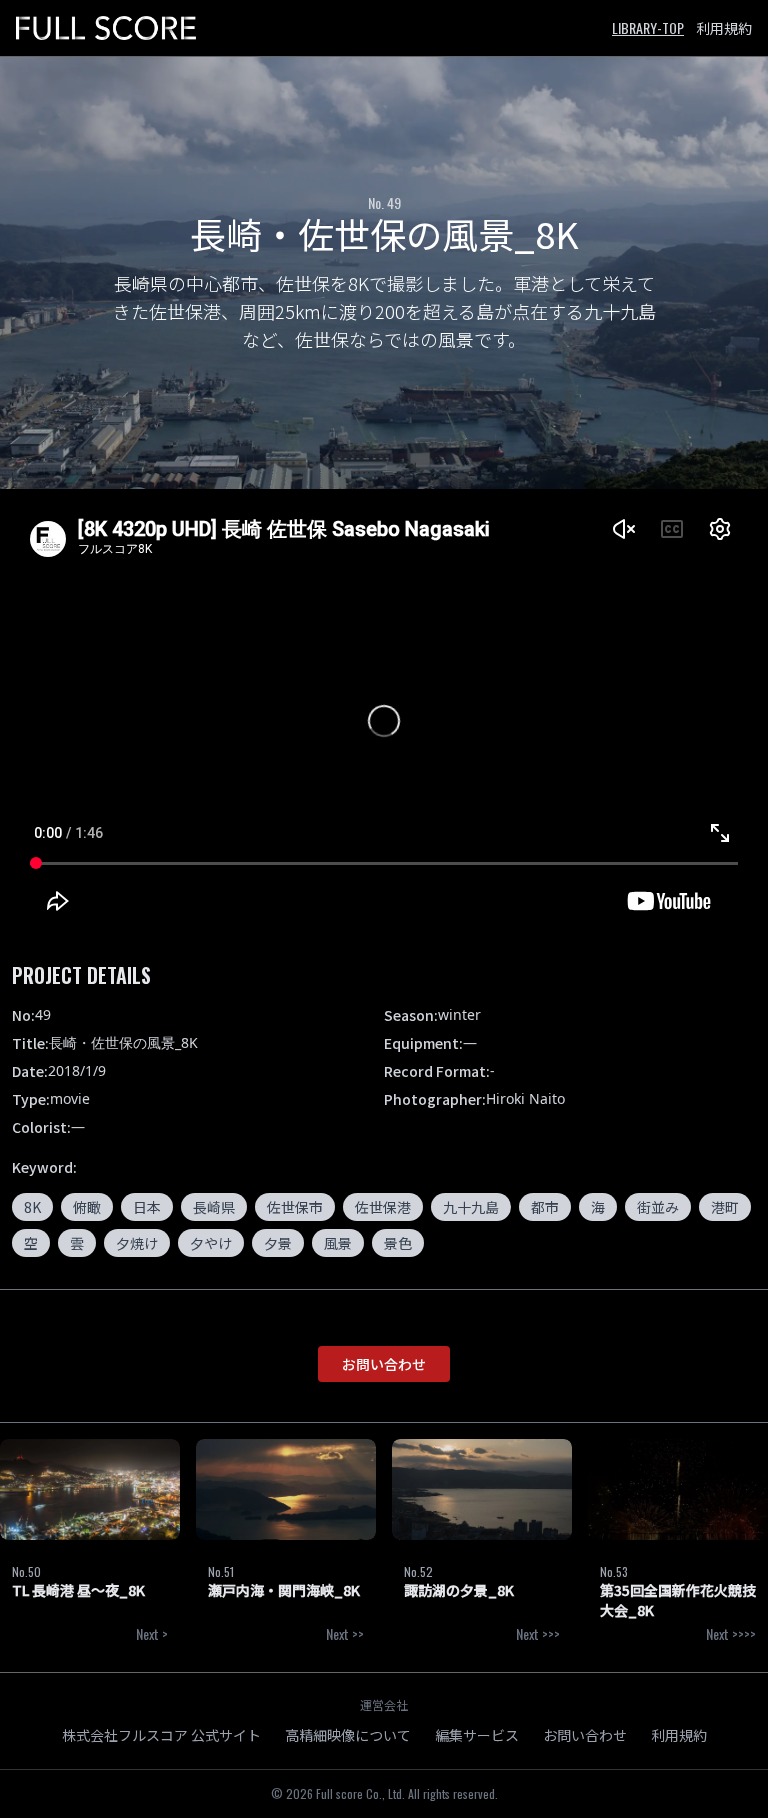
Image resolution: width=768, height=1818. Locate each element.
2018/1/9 (77, 1070)
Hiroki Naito (525, 1098)
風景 (338, 1243)
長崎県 (214, 1207)
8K (32, 1207)
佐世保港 (383, 1207)
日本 (147, 1207)
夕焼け (137, 1243)
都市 (545, 1207)
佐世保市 (295, 1207)
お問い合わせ (384, 1364)
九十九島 (471, 1207)
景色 (398, 1243)
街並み (658, 1207)
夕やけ (211, 1243)
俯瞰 (87, 1207)
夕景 (278, 1243)
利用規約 (724, 28)
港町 (725, 1207)
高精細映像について (348, 1735)
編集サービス (477, 1735)
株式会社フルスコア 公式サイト (161, 1735)
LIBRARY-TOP (648, 27)
